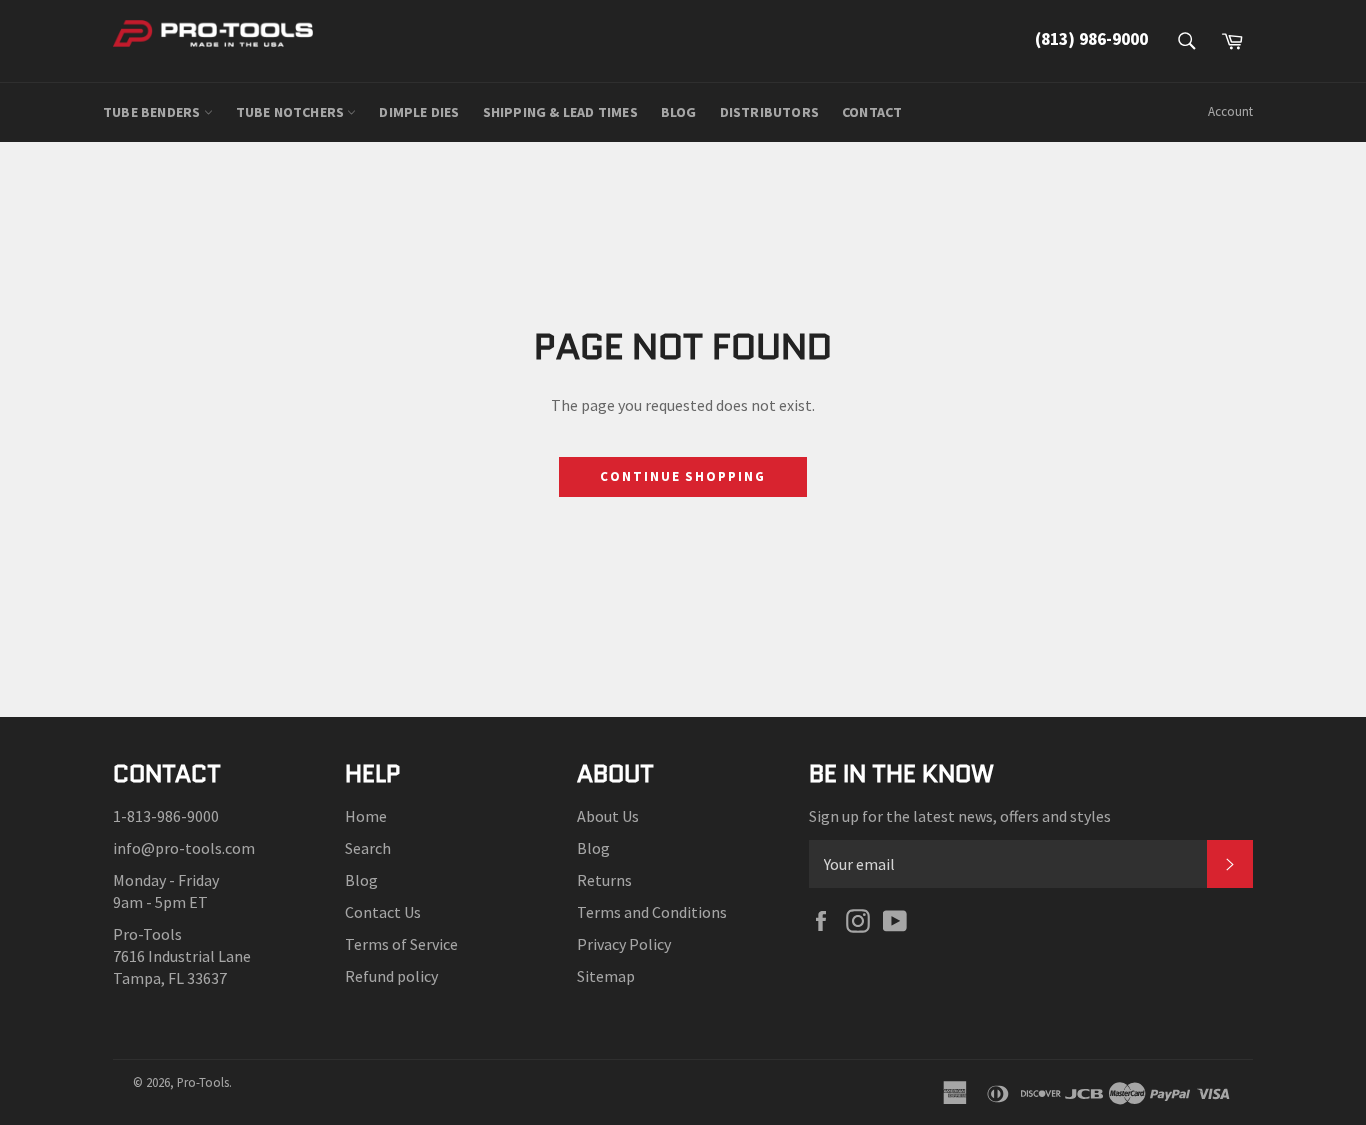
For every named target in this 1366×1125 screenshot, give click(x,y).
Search (368, 848)
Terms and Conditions (652, 912)
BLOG (679, 112)
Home (366, 816)
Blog (361, 880)
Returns (604, 880)
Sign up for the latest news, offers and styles (960, 816)
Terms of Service (401, 944)
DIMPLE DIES (419, 112)
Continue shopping (683, 476)
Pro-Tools (203, 1082)
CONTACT (872, 112)
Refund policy (391, 976)
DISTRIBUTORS (769, 112)
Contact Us (383, 912)
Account (1230, 111)
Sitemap (606, 976)
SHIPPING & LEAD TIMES (560, 112)
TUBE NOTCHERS (292, 112)
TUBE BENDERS (153, 112)
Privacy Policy (624, 944)
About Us (608, 816)
